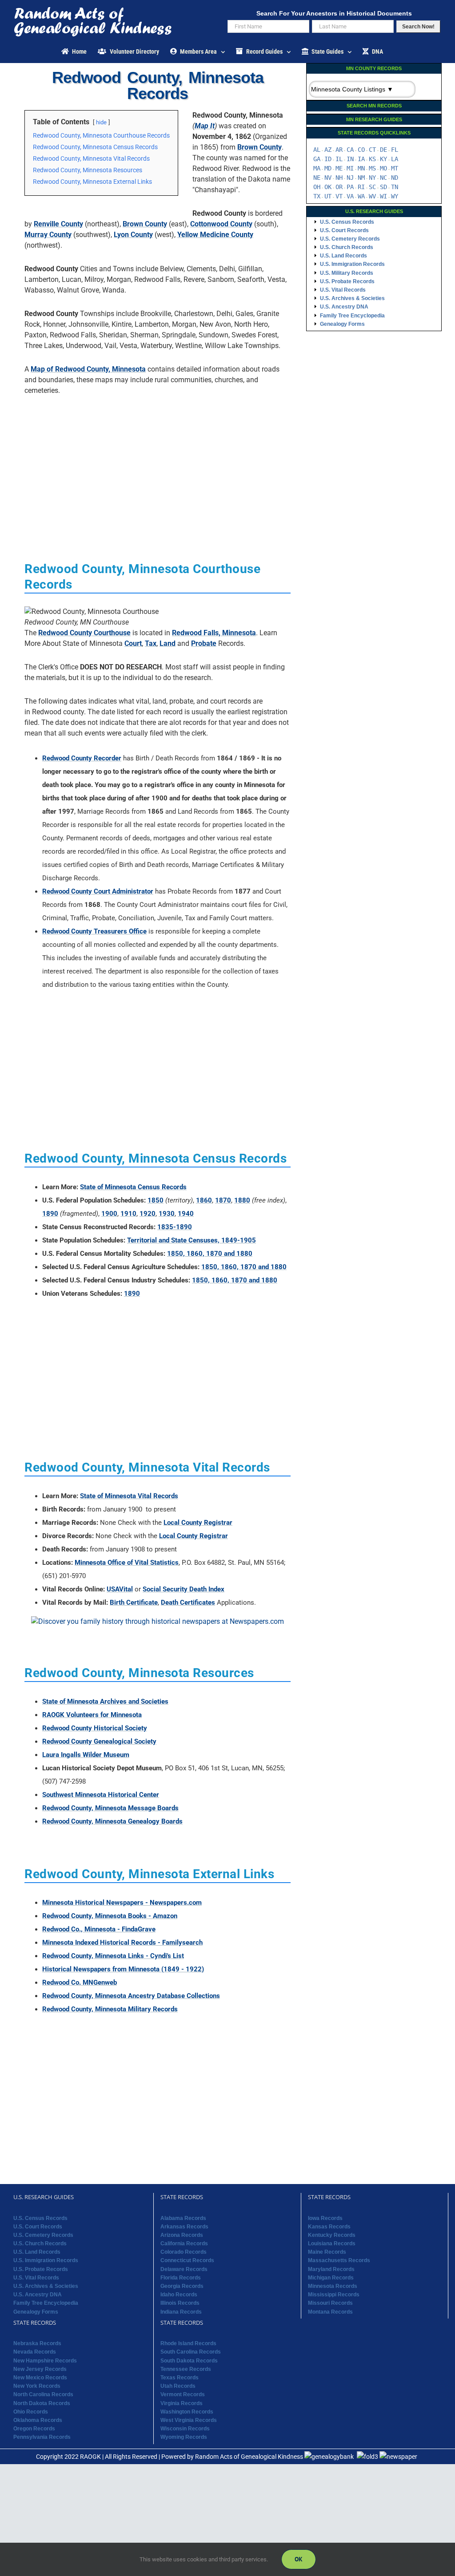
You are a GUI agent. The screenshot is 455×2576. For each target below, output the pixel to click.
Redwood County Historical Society (95, 1728)
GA (317, 159)
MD (328, 168)
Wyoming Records (184, 2437)
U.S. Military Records (347, 273)
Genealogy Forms (342, 324)
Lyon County (133, 235)
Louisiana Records (332, 2244)
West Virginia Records (189, 2420)
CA (350, 150)
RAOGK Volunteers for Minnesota (92, 1715)
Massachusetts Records (339, 2260)
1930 (167, 1214)
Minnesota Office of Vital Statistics (127, 1563)
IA (361, 159)
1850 (156, 1200)
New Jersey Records (40, 2369)
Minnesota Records (333, 2286)
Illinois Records (180, 2303)
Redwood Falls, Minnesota (214, 633)
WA (361, 196)
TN (395, 187)
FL (395, 150)
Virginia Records (182, 2403)
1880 (242, 1200)
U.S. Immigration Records (352, 264)
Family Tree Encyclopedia (352, 316)
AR (339, 150)
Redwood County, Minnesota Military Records (110, 2009)
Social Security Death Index (184, 1589)
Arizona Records (182, 2235)
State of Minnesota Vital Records (129, 1496)
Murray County (48, 235)
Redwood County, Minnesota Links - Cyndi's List (113, 1956)
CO (361, 150)
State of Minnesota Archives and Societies (105, 1702)
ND (395, 178)
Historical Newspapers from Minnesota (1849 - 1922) (123, 1969)
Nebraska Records (37, 2343)
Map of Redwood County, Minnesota (88, 369)
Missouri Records (330, 2303)
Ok (299, 2559)
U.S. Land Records (343, 256)
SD (383, 187)
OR (339, 187)
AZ (328, 150)
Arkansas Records (184, 2227)
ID (328, 159)
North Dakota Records (42, 2403)
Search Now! (418, 27)
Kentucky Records (332, 2235)
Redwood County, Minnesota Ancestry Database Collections (131, 1996)
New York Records (37, 2386)
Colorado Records (184, 2252)
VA (350, 196)
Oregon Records (34, 2429)
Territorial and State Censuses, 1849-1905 (192, 1240)
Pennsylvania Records (42, 2437)
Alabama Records (183, 2218)
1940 (186, 1214)
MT (395, 168)
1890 (50, 1214)
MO (383, 168)
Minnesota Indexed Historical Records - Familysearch (122, 1943)
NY (372, 178)
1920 (148, 1214)
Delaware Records (184, 2269)
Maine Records (327, 2252)
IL (339, 159)
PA (350, 187)
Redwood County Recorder (82, 758)
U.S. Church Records (347, 247)
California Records (184, 2244)
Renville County (58, 224)
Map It (205, 126)
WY (395, 196)
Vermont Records (183, 2394)
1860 (204, 1200)
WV (372, 196)
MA (317, 168)
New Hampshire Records (45, 2361)
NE (317, 178)
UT (328, 196)
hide (101, 122)
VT (339, 196)
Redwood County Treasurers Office (94, 931)
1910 (128, 1214)
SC (372, 187)
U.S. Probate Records (347, 281)
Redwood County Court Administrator (98, 891)
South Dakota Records (189, 2361)
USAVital (120, 1589)
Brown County (259, 147)
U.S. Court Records (344, 230)
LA (395, 159)
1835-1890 (175, 1227)
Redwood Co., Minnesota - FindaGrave (99, 1929)
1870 (223, 1200)
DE (383, 150)
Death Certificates (188, 1603)
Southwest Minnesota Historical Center (101, 1795)
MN (361, 168)
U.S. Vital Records (343, 290)
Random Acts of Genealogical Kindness (249, 2457)
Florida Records (181, 2278)
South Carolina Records (191, 2352)
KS (372, 159)
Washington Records (187, 2412)
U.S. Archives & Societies (352, 298)
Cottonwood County (221, 224)
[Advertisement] (158, 464)
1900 (109, 1214)
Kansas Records (329, 2227)
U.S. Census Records (347, 222)
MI (350, 168)
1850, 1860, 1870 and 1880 (210, 1254)
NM (361, 178)
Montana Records (330, 2312)
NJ (350, 178)
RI (361, 187)
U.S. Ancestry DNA (344, 307)
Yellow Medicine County (215, 235)
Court (133, 643)
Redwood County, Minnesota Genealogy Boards (112, 1821)
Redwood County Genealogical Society (99, 1741)
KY (383, 159)
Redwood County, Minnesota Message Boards (110, 1808)
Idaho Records (179, 2295)
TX (317, 196)
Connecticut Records (187, 2260)
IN (350, 159)
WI (383, 196)
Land (168, 643)
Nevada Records (35, 2352)
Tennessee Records (186, 2369)
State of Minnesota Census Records (133, 1187)
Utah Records (178, 2386)
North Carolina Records (43, 2394)
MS (372, 168)
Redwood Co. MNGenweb (80, 1982)
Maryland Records (331, 2269)
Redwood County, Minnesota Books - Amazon (110, 1916)
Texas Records (180, 2378)
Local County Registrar (198, 1523)
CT (372, 150)
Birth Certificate (134, 1603)
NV (328, 178)
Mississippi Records (334, 2295)
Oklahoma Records (38, 2420)
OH (317, 187)
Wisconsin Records (185, 2429)
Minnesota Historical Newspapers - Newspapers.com (122, 1903)
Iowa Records (325, 2218)
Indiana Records (181, 2312)
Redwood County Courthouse (84, 633)
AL (317, 150)
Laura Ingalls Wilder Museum (86, 1755)
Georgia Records (182, 2286)
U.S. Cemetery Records (350, 239)
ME (339, 168)
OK (328, 187)
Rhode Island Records (188, 2343)
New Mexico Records (40, 2378)
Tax (151, 643)
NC (383, 178)
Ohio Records (31, 2412)
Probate (204, 643)
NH (339, 178)
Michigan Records (331, 2278)
